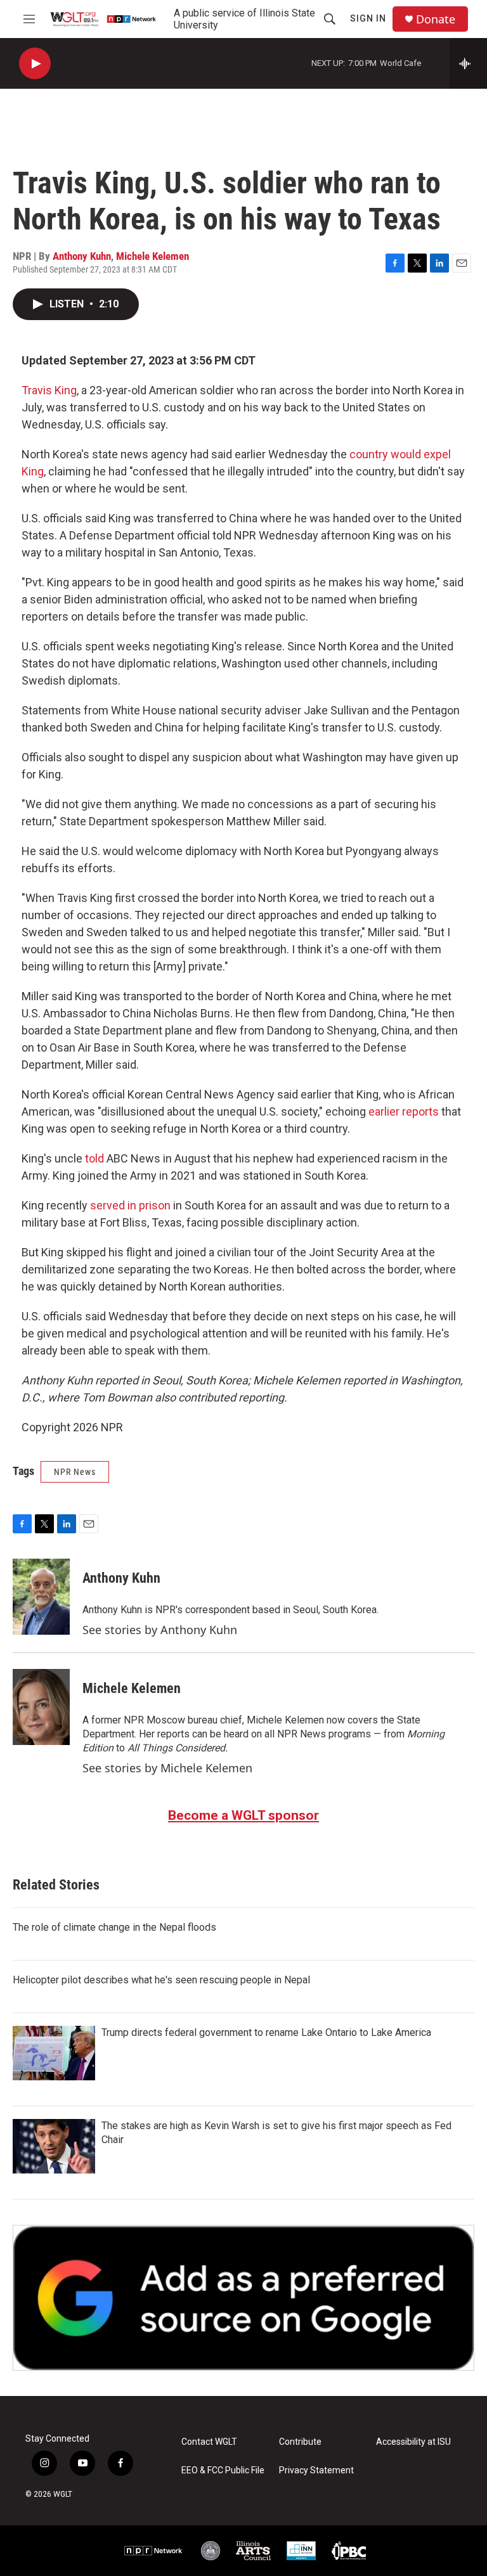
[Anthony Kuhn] (41, 1597)
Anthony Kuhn (82, 256)
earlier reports (404, 1111)
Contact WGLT (209, 2442)
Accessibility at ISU (413, 2442)
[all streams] (468, 63)
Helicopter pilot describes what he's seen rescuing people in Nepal (161, 1980)
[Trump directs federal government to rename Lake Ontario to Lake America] (54, 2053)
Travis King (49, 390)
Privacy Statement (316, 2470)
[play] (35, 64)
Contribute (300, 2442)
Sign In (368, 18)
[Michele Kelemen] (41, 1707)
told (94, 1158)
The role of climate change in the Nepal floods (114, 1927)
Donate (436, 19)
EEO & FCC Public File (223, 2470)
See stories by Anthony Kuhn (160, 1630)
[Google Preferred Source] (243, 2298)
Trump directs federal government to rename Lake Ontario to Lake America (266, 2032)
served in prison (130, 1205)
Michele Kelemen (153, 256)
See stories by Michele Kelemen (167, 1768)
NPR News (75, 1472)
